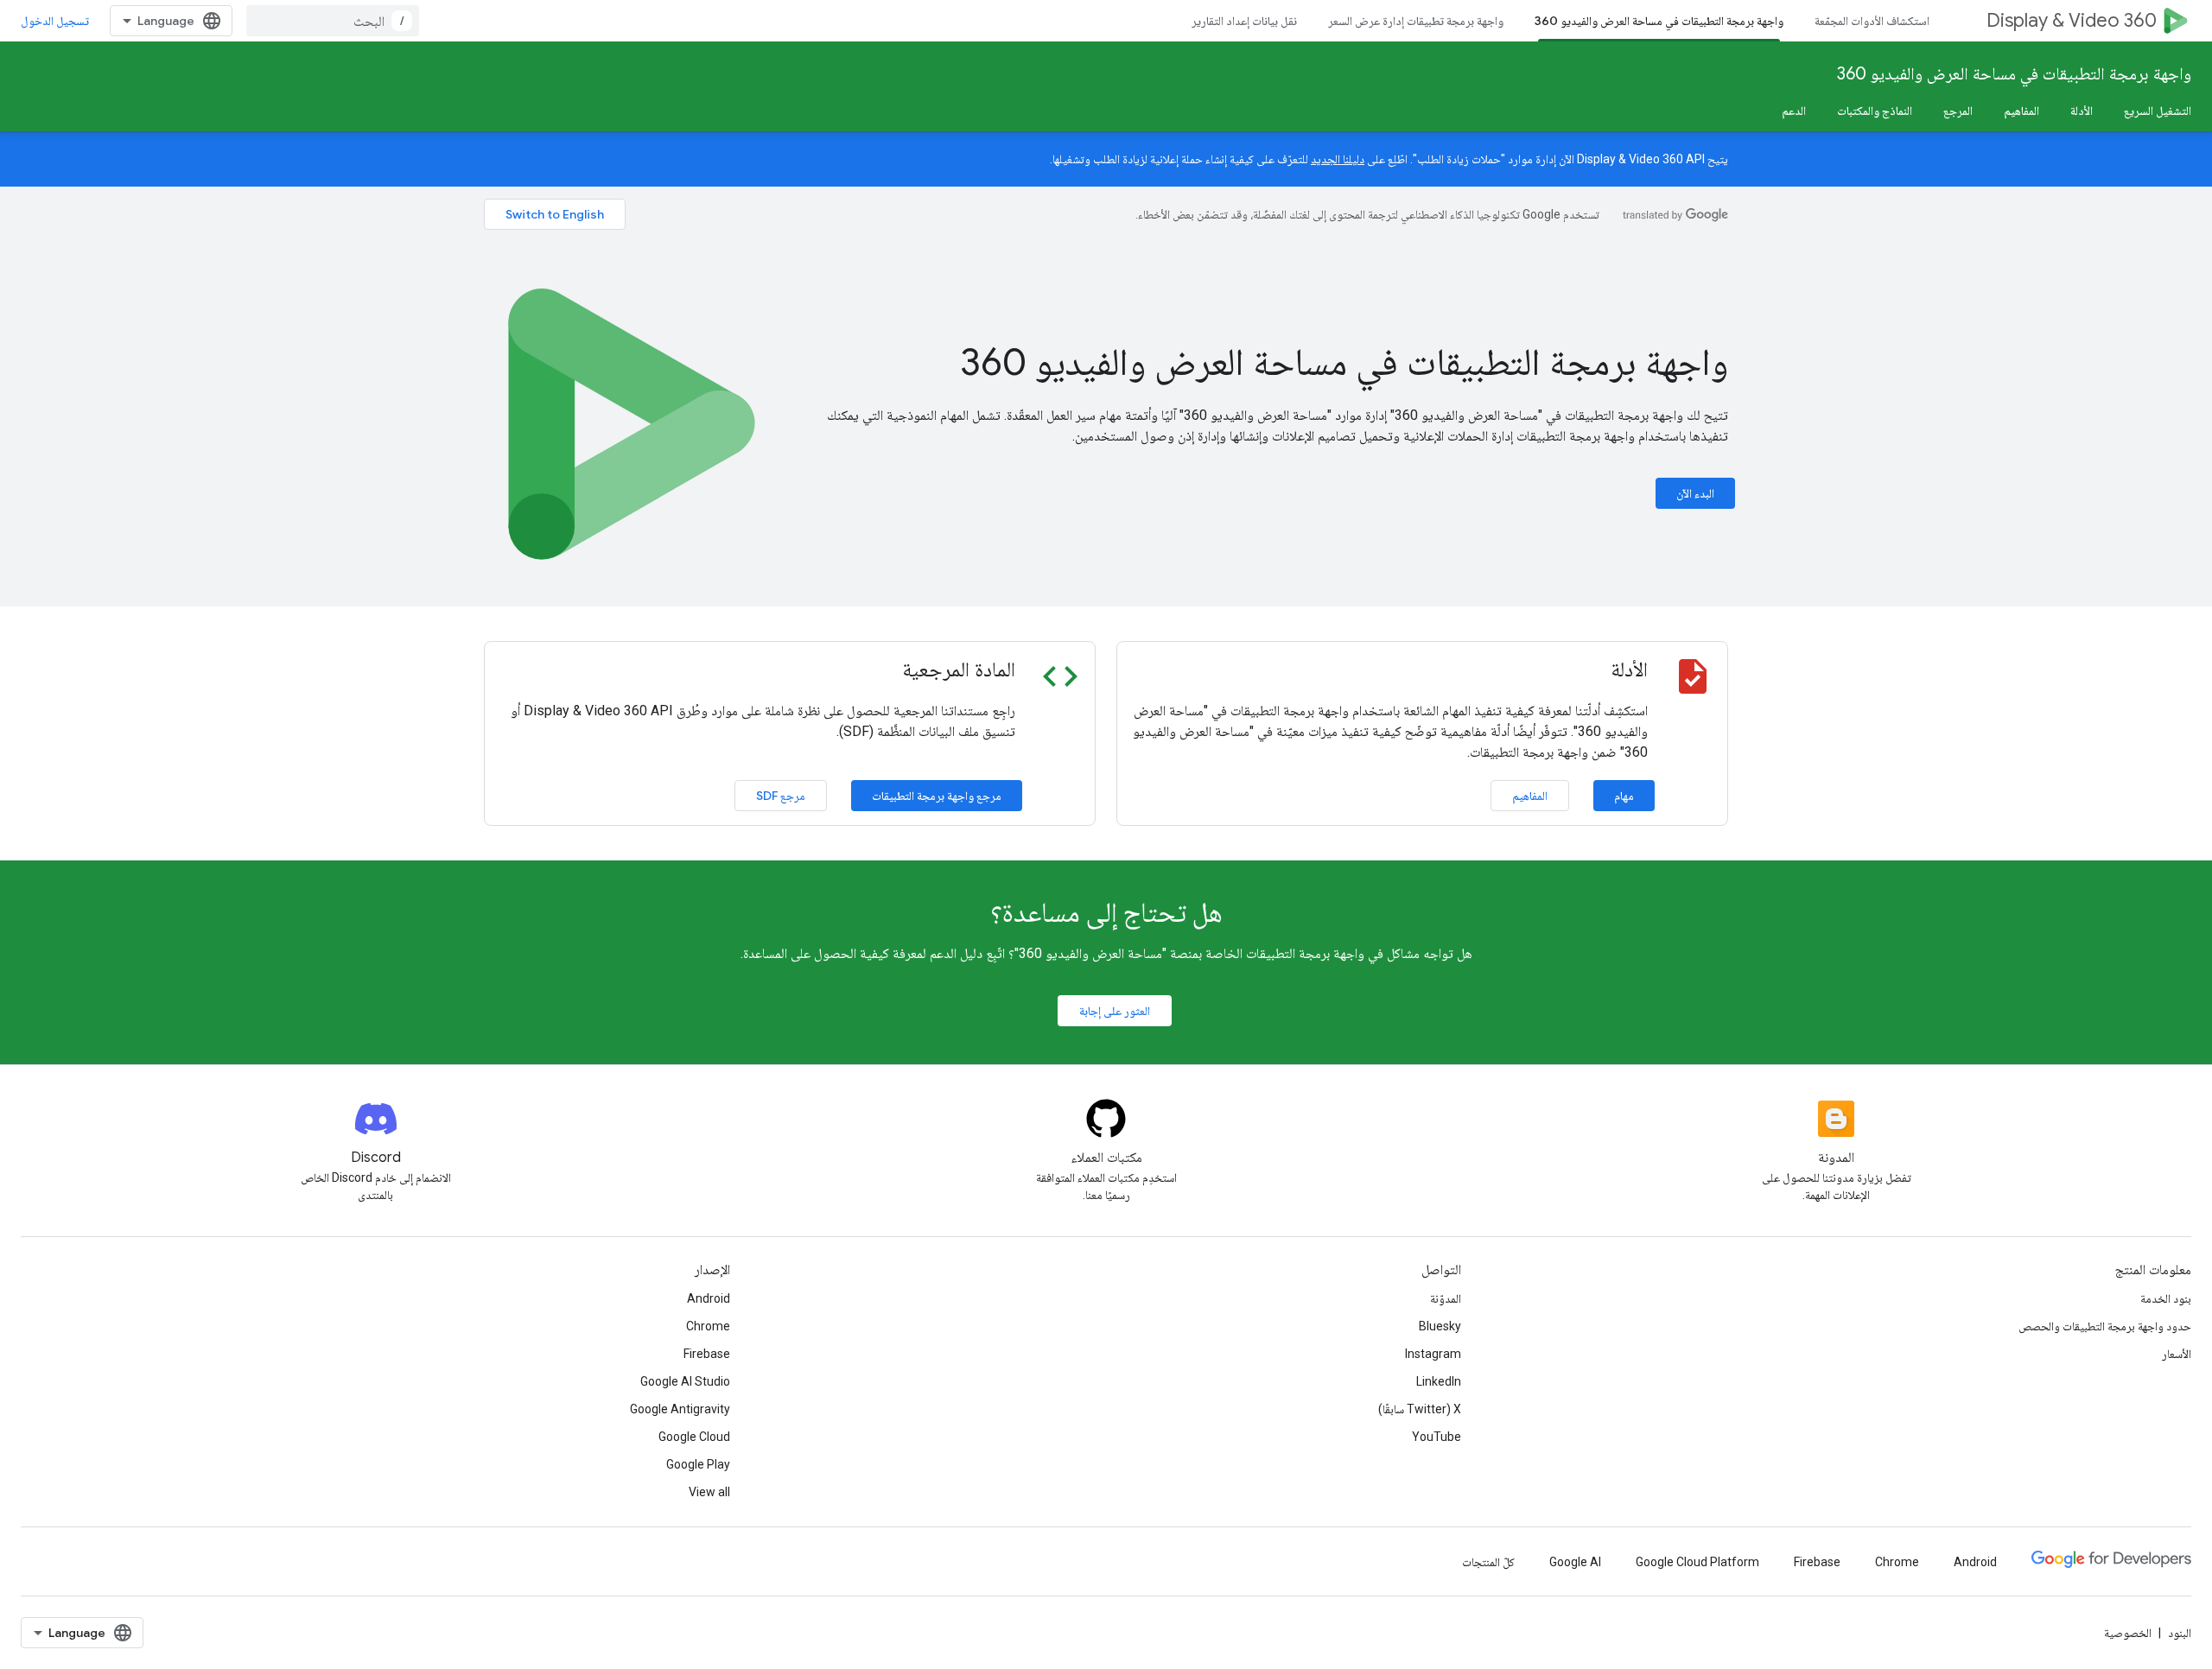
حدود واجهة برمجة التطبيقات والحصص (2105, 1326)
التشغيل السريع (2158, 111)
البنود (2180, 1633)
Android (709, 1298)
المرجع (1958, 111)
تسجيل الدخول (55, 21)
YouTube (1437, 1437)
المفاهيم (2021, 111)
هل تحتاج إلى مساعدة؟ (1106, 912)
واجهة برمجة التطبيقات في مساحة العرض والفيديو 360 (1659, 21)
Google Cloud (694, 1437)
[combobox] (333, 21)
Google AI (1575, 1562)
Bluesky (1440, 1326)
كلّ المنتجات (1488, 1562)
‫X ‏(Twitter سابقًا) (1420, 1409)
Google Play (698, 1464)
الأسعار (2177, 1354)
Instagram (1433, 1354)
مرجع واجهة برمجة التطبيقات (937, 796)
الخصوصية (2128, 1633)
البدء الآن (1695, 493)
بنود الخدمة (2166, 1298)
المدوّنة (1446, 1298)
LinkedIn (1439, 1381)
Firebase (707, 1354)
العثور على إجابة (1115, 1011)
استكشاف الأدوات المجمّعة (1872, 21)
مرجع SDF (781, 796)
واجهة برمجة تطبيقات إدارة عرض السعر (1416, 21)
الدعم (1794, 111)
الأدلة (2082, 111)
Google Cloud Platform (1697, 1562)
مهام (1624, 796)
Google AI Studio (685, 1381)
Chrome (708, 1326)
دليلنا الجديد (1338, 159)
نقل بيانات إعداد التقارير (1244, 21)
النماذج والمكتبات (1875, 111)
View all (709, 1492)
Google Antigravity (680, 1409)
